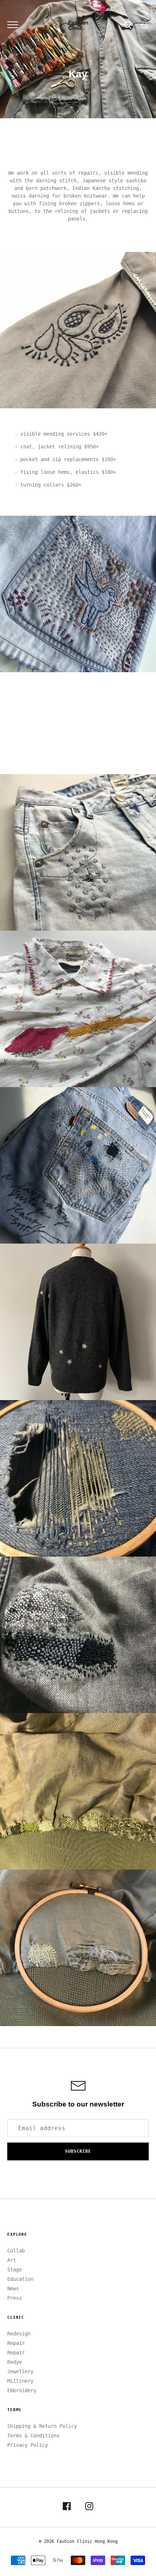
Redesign (19, 2334)
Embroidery (22, 2390)
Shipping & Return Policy (42, 2426)
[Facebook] (67, 2507)
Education (20, 2279)
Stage (15, 2270)
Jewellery (20, 2371)
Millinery (20, 2381)
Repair (16, 2343)
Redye (15, 2362)
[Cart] (144, 25)
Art (12, 2260)
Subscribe (78, 2151)
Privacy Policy (28, 2445)
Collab (16, 2251)
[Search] (128, 25)
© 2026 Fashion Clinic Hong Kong (78, 2541)
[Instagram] (89, 2507)
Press (15, 2298)
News (13, 2288)
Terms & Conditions (33, 2436)
